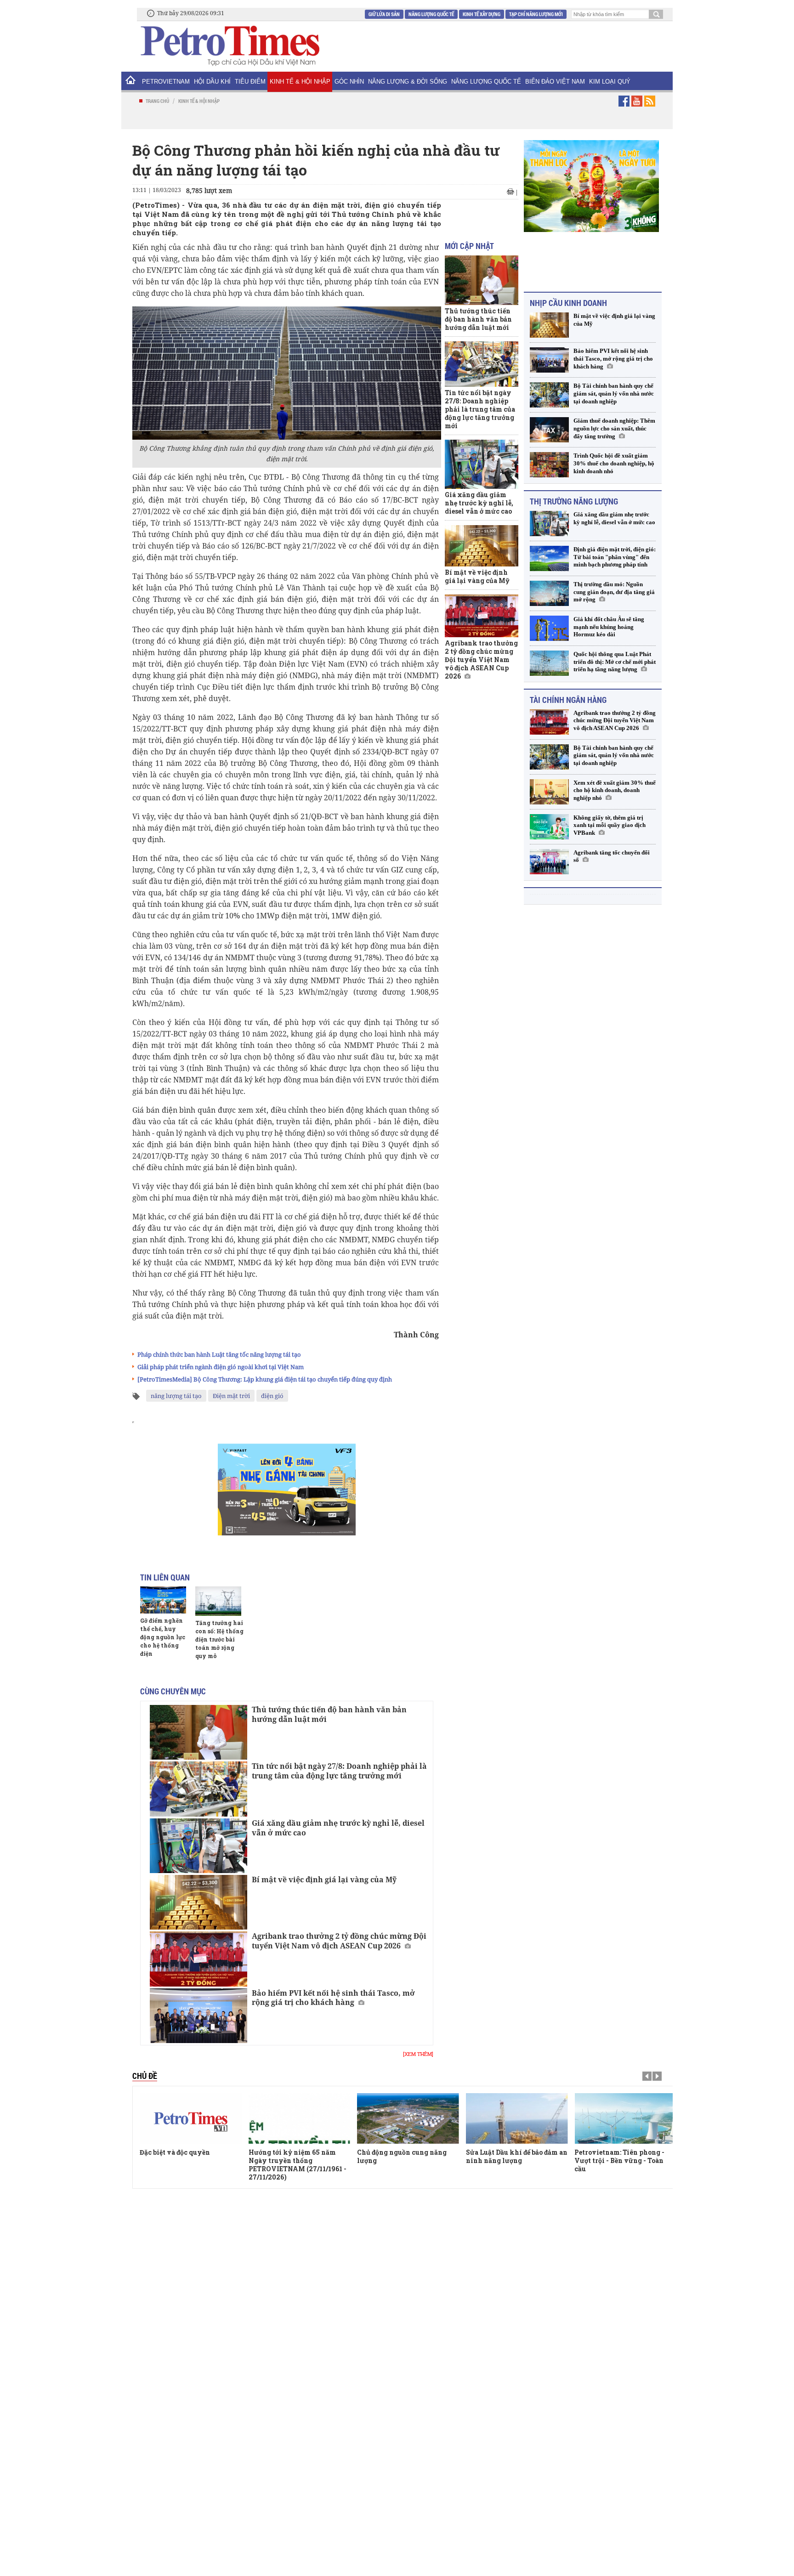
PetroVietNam (166, 82)
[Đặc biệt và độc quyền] (191, 2118)
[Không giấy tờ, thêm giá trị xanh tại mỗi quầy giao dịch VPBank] (549, 827)
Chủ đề (145, 2076)
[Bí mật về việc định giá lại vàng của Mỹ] (198, 1902)
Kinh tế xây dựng (482, 14)
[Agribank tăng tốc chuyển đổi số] (549, 862)
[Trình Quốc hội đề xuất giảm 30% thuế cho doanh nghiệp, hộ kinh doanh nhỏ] (549, 465)
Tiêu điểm (250, 82)
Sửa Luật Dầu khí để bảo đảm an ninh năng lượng (517, 2156)
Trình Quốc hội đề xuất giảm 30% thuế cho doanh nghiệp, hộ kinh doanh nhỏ (614, 463)
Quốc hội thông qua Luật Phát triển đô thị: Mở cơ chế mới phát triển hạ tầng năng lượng (615, 662)
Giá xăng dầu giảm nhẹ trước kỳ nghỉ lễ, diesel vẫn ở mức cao (338, 1828)
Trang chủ (157, 101)
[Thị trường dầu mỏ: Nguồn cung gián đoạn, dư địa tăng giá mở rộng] (549, 593)
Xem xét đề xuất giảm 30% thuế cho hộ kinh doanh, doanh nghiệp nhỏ (615, 790)
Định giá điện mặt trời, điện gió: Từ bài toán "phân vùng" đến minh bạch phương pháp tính (615, 557)
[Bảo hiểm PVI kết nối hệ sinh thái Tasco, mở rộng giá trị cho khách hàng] (198, 2016)
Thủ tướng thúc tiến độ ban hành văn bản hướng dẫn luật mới (329, 1714)
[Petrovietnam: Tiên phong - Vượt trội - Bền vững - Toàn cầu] (625, 2118)
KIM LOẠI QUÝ (610, 82)
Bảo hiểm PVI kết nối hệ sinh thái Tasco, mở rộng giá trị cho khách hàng (333, 1998)
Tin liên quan (165, 1577)
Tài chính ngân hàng (568, 700)
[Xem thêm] (418, 2054)
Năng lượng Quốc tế (431, 14)
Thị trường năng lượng (574, 501)
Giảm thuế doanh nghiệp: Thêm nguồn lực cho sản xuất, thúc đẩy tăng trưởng (614, 428)
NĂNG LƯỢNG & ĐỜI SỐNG (408, 82)
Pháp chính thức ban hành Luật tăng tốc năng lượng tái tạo (219, 1354)
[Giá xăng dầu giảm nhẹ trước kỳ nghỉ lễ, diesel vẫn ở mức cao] (198, 1846)
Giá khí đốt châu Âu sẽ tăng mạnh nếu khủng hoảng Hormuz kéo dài (609, 627)
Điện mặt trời (231, 1396)
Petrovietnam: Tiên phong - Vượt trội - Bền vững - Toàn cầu (619, 2160)
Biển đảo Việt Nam (555, 82)
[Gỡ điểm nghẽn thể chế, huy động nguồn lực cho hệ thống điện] (163, 1600)
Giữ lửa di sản (384, 14)
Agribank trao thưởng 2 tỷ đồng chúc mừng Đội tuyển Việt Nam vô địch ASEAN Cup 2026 (339, 1941)
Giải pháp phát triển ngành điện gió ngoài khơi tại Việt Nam (221, 1367)
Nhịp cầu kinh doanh (568, 303)
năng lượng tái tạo (176, 1396)
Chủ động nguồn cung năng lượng (402, 2156)
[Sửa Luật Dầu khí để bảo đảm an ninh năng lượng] (517, 2118)
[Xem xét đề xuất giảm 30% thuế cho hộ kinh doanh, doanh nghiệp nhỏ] (549, 792)
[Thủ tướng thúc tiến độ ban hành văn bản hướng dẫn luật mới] (198, 1732)
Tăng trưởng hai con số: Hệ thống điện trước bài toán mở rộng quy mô (219, 1639)
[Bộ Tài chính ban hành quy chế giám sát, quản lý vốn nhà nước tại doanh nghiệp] (549, 395)
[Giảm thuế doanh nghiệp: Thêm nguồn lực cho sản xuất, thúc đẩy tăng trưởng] (549, 430)
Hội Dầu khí (212, 82)
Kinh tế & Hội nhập (300, 82)
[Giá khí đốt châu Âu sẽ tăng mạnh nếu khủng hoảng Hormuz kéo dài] (549, 628)
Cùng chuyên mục (173, 1691)
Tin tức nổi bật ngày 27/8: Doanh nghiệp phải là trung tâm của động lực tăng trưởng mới (339, 1771)
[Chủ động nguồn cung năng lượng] (408, 2118)
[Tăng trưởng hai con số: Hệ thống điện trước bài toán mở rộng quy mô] (218, 1601)
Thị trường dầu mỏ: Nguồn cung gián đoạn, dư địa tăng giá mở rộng (614, 592)
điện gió (272, 1396)
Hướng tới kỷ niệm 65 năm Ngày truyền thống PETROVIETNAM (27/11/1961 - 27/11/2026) (298, 2165)
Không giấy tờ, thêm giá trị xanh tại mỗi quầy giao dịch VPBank (610, 825)
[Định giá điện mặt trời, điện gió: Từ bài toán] (549, 558)
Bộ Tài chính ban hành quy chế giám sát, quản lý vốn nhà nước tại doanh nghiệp (614, 393)
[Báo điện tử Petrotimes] (229, 45)
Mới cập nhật (469, 246)
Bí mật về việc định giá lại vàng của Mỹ (324, 1880)
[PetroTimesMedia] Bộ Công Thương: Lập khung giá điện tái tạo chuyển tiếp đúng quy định (265, 1379)
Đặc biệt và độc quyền (175, 2152)
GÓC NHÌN (349, 82)
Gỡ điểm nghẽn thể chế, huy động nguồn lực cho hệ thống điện (163, 1637)
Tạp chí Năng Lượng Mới (536, 14)
